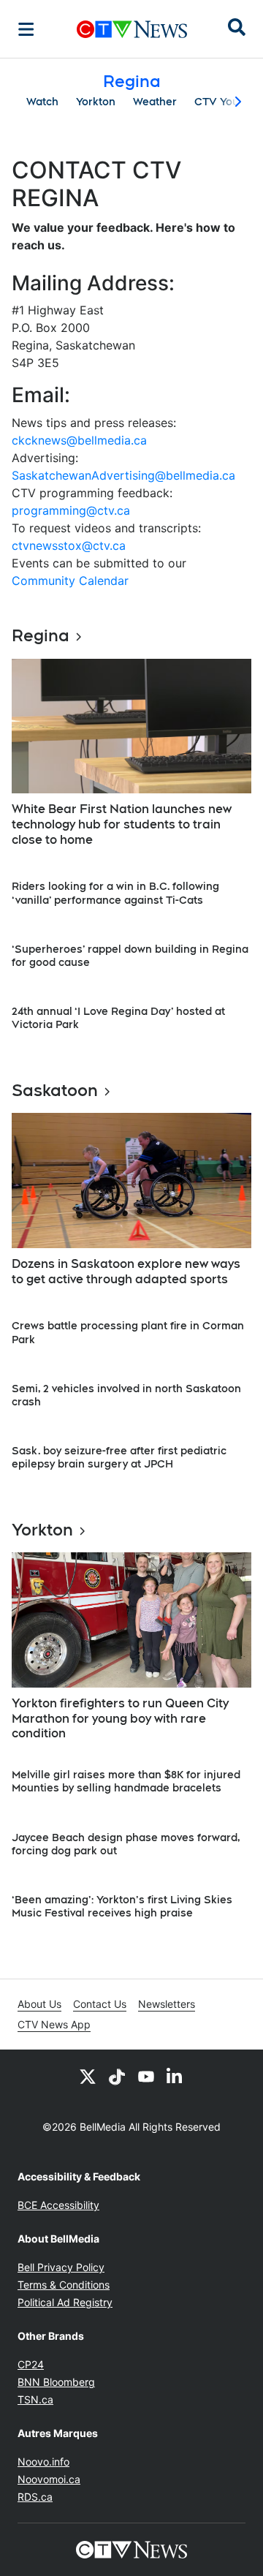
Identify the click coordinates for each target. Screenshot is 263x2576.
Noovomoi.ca (49, 2479)
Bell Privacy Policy (61, 2267)
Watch (42, 102)
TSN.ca (35, 2399)
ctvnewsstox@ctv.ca (69, 545)
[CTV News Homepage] (132, 29)
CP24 (31, 2364)
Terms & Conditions (64, 2285)
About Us (39, 2004)
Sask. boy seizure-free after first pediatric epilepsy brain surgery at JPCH (119, 1457)
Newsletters (167, 2004)
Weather (155, 102)
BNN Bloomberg (56, 2382)
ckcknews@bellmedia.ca (79, 440)
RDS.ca (35, 2497)
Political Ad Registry (65, 2302)
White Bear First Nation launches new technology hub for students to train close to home (122, 824)
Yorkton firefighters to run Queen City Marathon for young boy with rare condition (120, 1719)
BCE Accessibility (58, 2205)
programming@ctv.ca (71, 510)
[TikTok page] (117, 2076)
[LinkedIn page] (175, 2076)
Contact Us (100, 2004)
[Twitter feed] (88, 2076)
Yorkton (96, 102)
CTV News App (54, 2024)
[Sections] (26, 29)
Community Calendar (70, 581)
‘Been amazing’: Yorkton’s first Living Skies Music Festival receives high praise (122, 1906)
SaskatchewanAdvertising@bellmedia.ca (123, 475)
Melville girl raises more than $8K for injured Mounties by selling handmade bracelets (126, 1781)
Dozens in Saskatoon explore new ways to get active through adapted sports (126, 1272)
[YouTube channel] (146, 2076)
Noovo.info (43, 2462)
